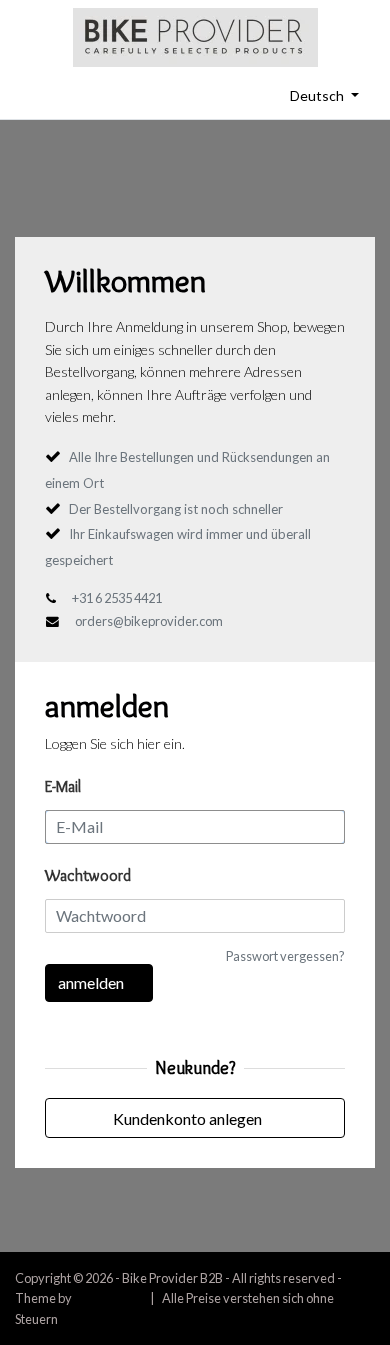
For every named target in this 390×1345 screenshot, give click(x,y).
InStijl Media (108, 1298)
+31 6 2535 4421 (117, 598)
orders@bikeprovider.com (149, 621)
